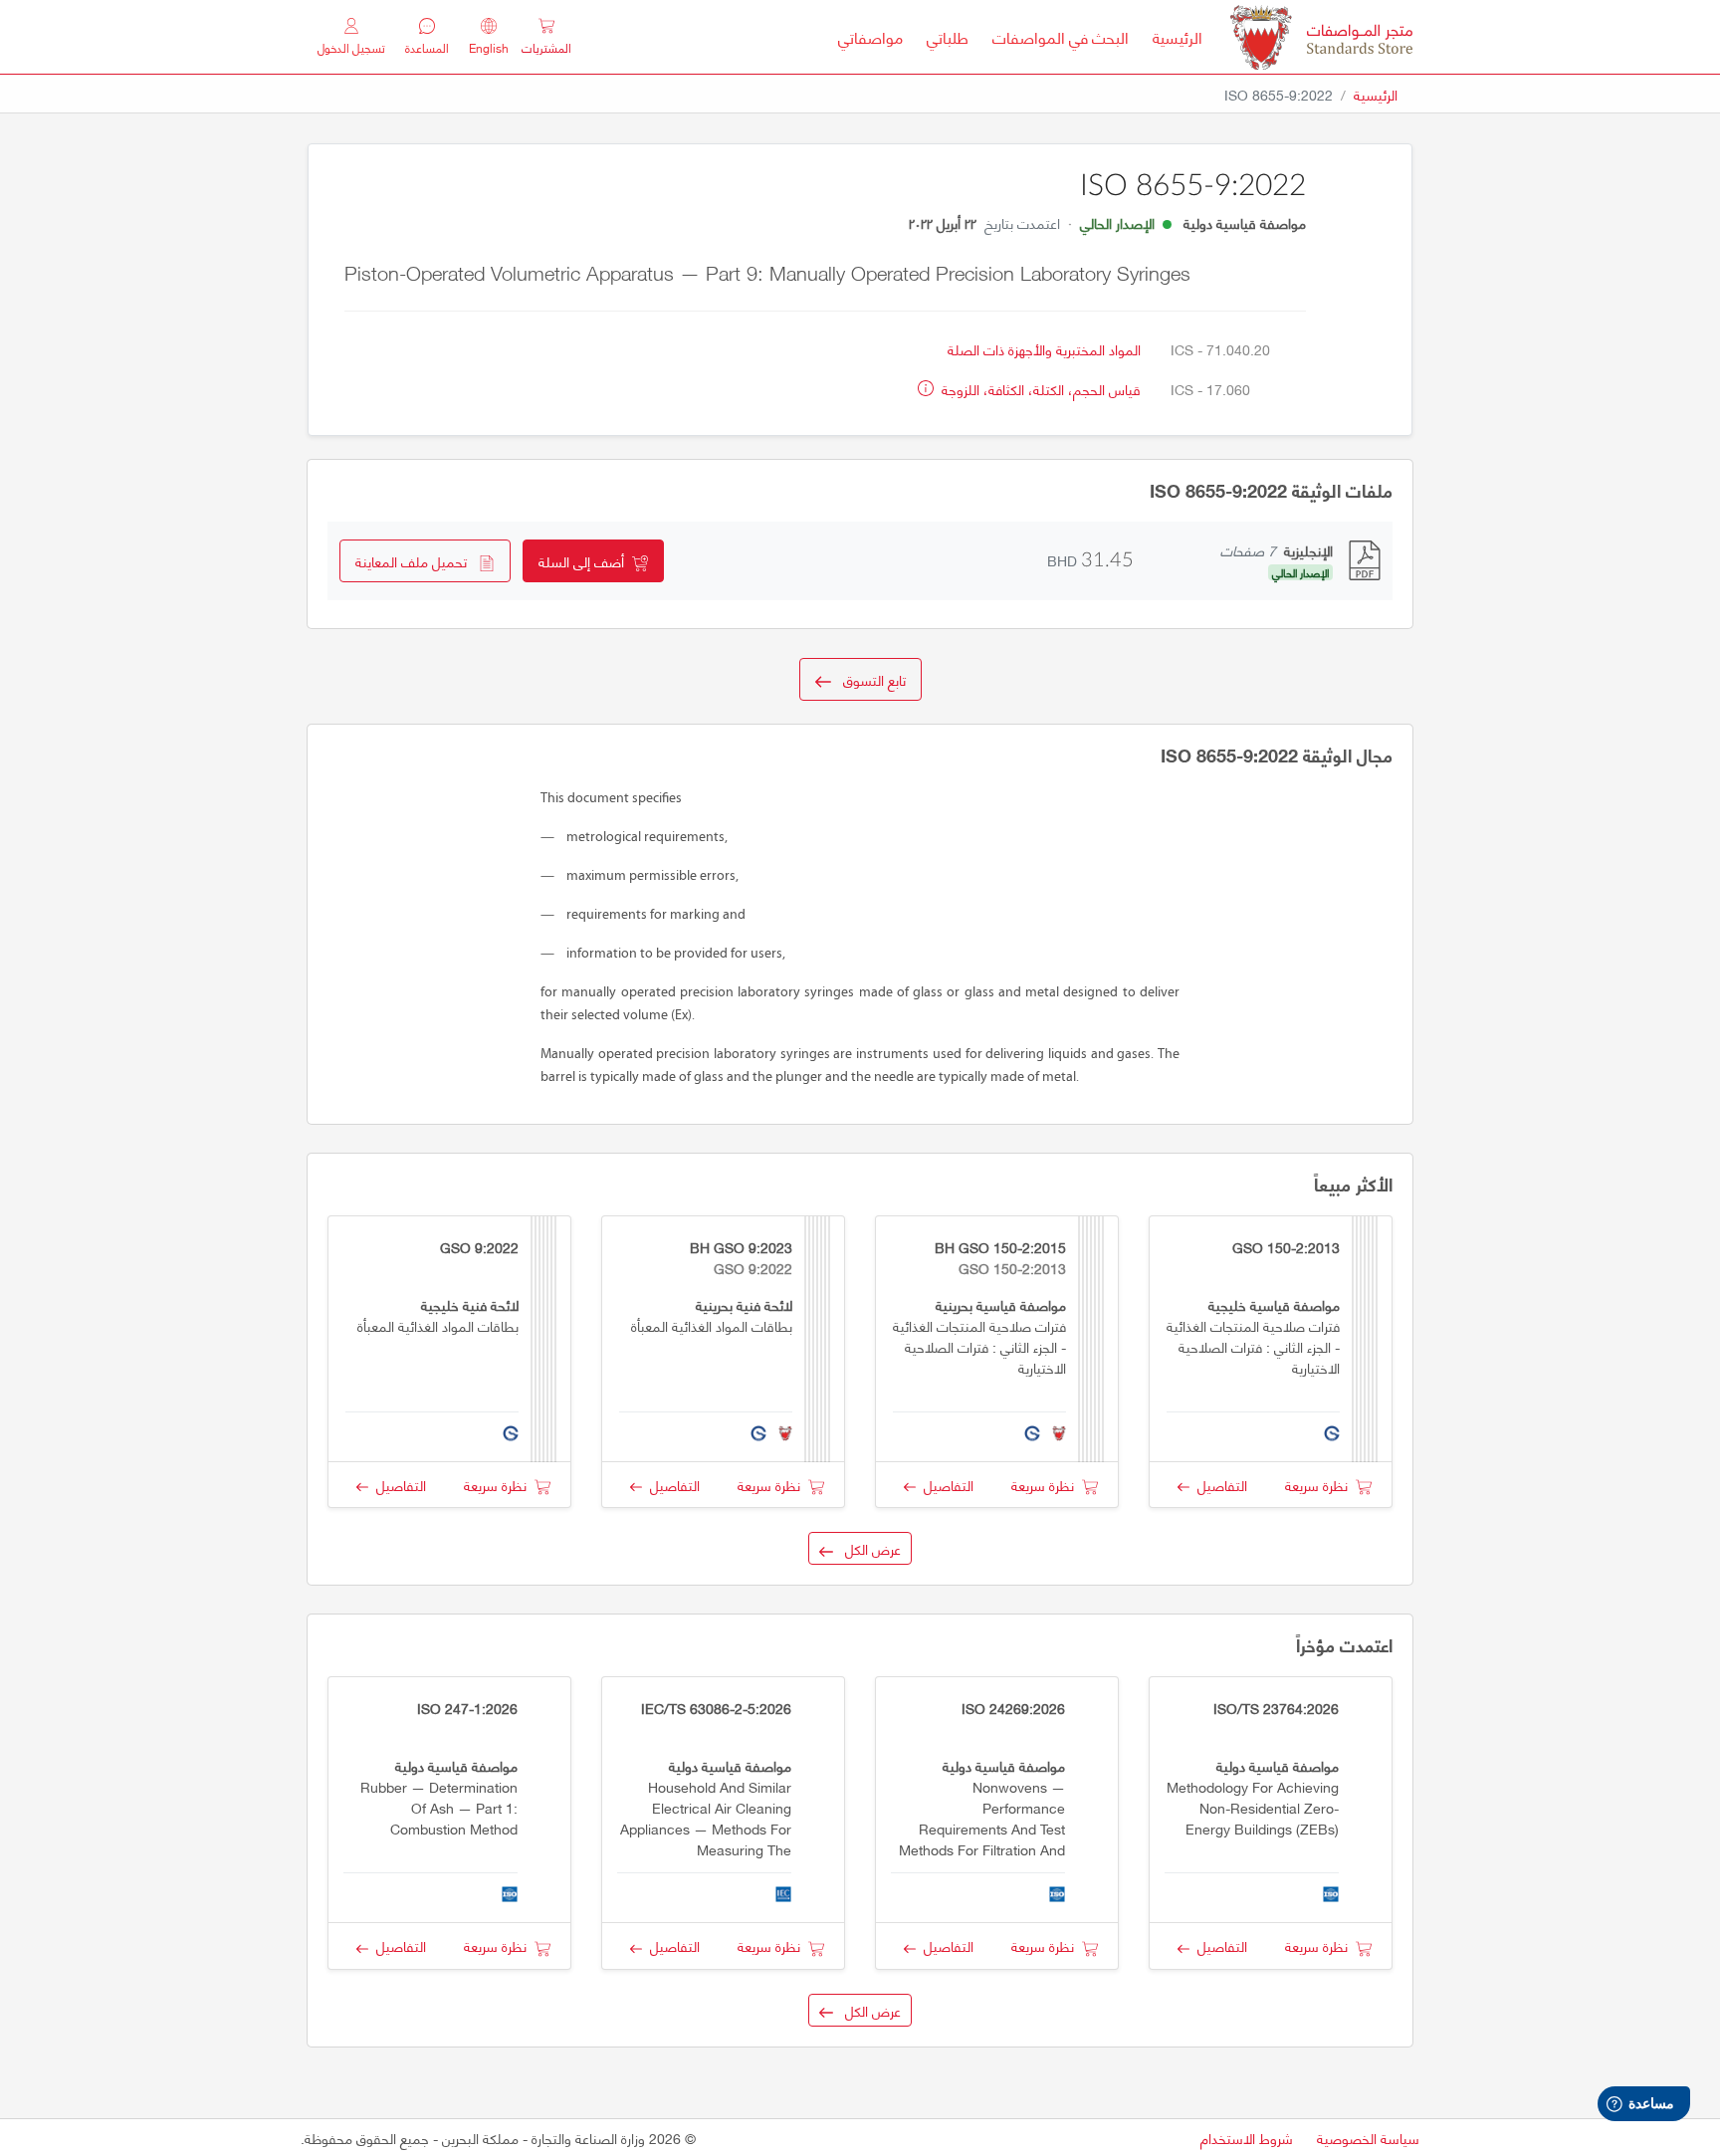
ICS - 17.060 (1210, 389)
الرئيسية (1172, 37)
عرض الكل (867, 1548)
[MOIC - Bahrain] (1321, 37)
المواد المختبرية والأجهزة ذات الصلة (1044, 349)
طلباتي (948, 37)
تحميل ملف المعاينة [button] (417, 561)
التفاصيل (1218, 1485)
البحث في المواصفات (1055, 37)
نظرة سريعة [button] (1320, 1485)
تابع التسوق (868, 679)
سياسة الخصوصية (1368, 2138)
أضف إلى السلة (585, 561)
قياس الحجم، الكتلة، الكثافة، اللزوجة (1039, 389)
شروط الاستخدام (1247, 2138)
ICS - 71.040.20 (1220, 349)
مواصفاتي (870, 37)
